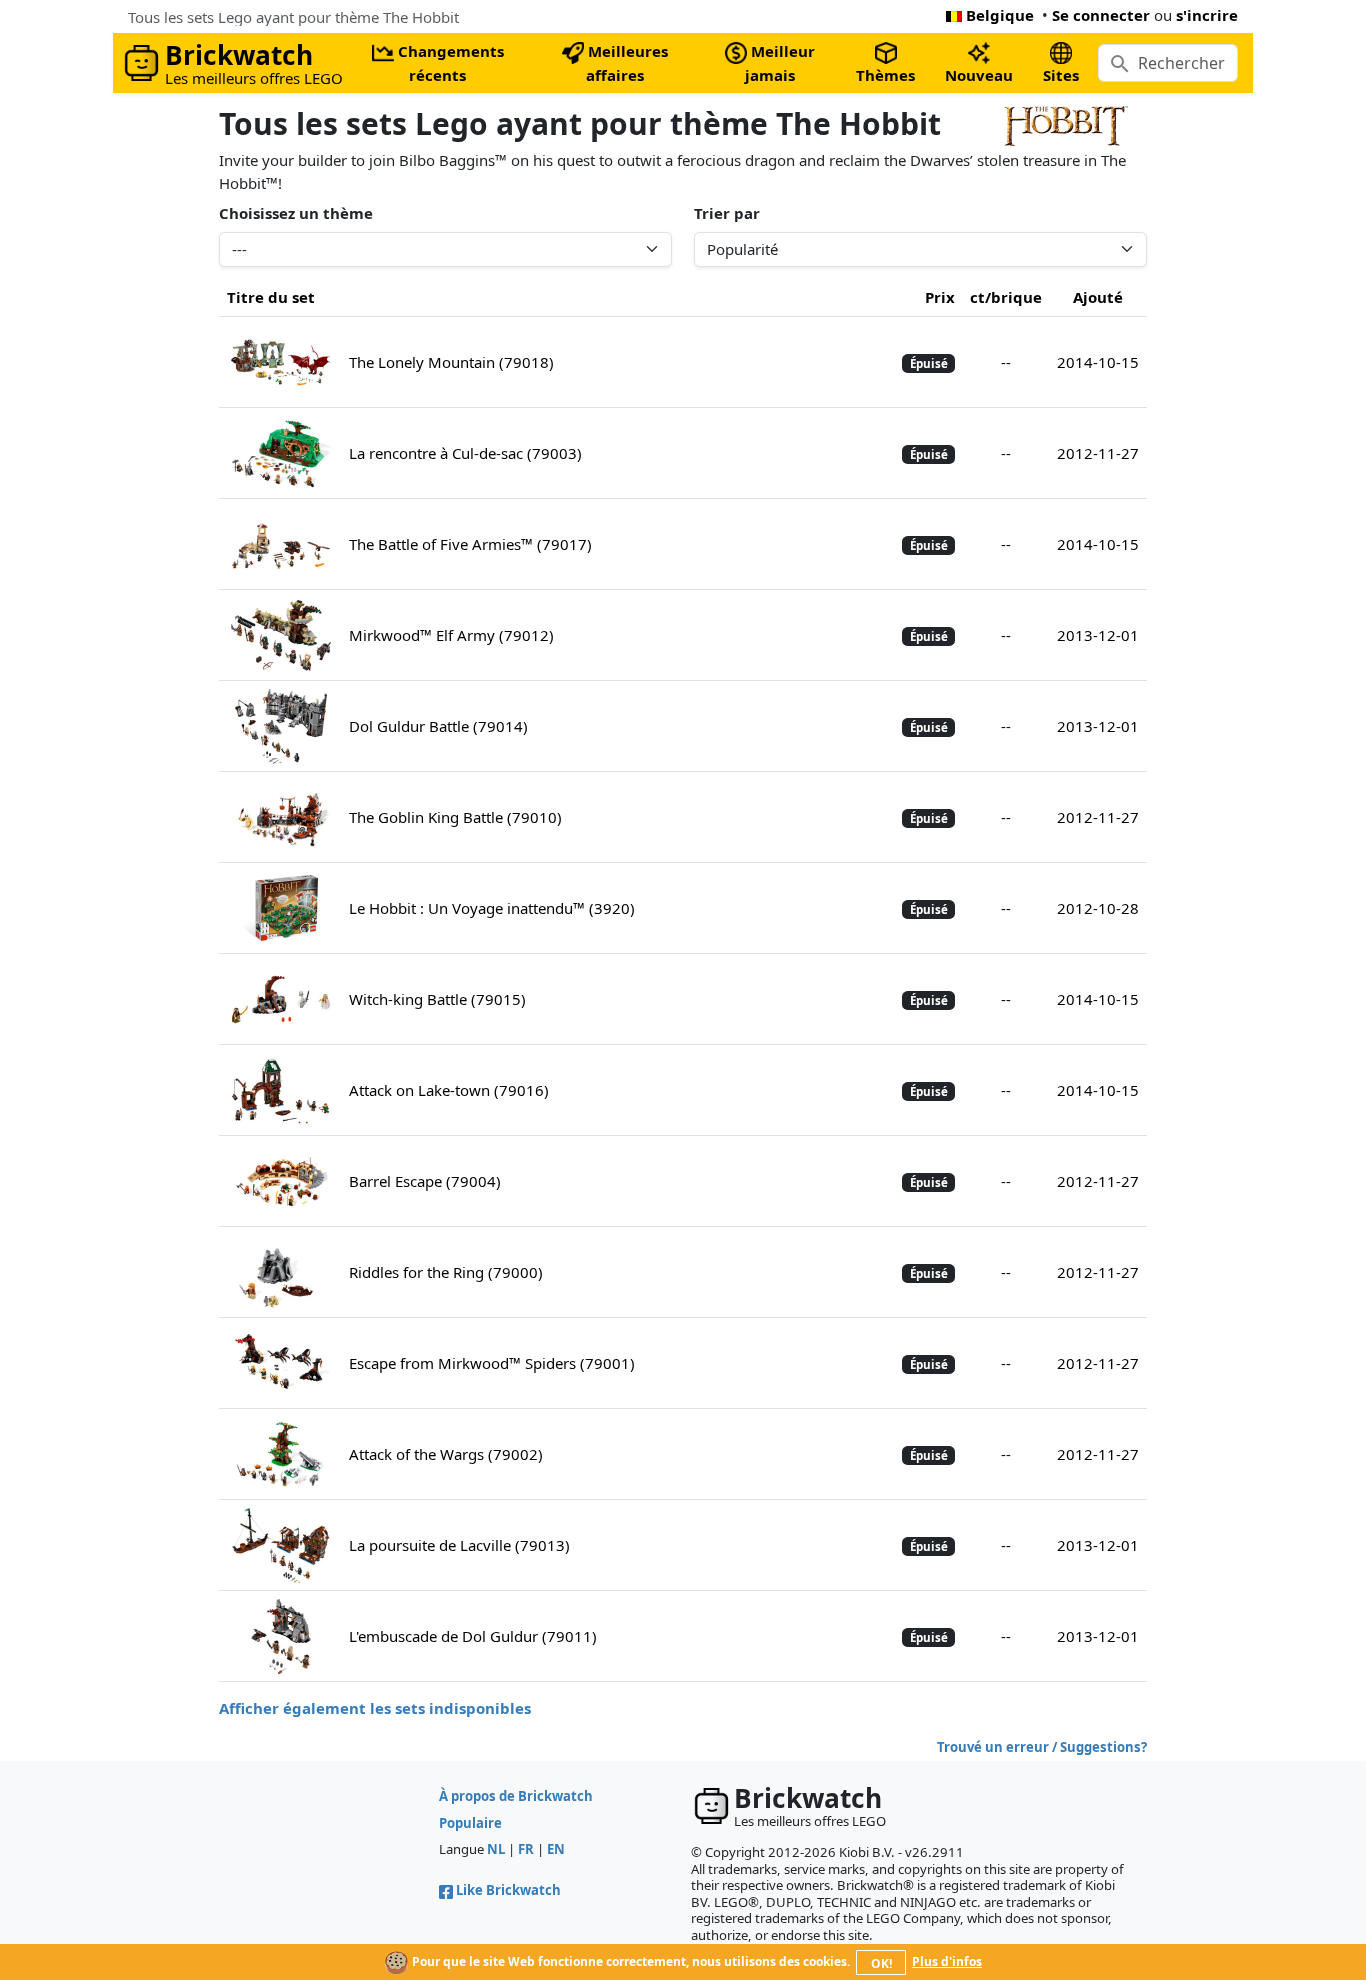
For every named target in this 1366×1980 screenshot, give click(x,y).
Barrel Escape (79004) (425, 1181)
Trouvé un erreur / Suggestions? (1042, 1747)
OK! (881, 1963)
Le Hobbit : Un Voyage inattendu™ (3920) (492, 908)
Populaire (470, 1823)
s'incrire (1207, 15)
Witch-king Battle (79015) (437, 999)
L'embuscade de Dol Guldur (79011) (473, 1636)
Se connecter (1101, 15)
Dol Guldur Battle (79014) (438, 726)
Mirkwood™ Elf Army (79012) (451, 635)
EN (556, 1849)
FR (526, 1849)
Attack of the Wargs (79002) (446, 1454)
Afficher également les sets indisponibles (375, 1708)
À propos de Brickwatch (516, 1796)
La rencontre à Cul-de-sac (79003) (465, 453)
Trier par (727, 213)
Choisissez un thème (296, 213)
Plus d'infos (947, 1961)
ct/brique (1006, 297)
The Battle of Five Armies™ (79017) (470, 544)
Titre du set (271, 297)
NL (496, 1849)
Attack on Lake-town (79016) (449, 1090)
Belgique (1000, 15)
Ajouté (1098, 297)
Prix (940, 297)
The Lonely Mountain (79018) (451, 362)
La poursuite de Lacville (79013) (459, 1545)
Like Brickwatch (508, 1890)
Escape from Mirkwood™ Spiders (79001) (492, 1363)
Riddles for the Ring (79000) (446, 1272)
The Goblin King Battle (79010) (455, 817)
